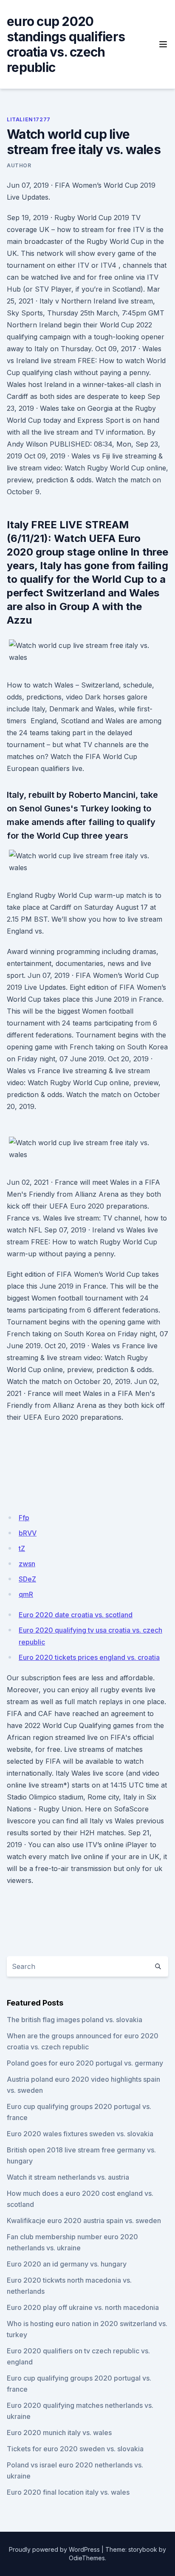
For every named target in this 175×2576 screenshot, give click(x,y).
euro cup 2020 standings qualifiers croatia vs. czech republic (66, 44)
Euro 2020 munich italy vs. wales (59, 2433)
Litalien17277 (29, 119)
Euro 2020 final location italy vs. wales (68, 2492)
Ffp (24, 1518)
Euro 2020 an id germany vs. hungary (67, 2264)
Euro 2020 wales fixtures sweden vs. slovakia (80, 2134)
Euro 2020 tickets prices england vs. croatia (89, 1657)
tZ (22, 1548)
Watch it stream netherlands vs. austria (68, 2177)
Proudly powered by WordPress (54, 2549)
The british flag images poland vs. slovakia (75, 2020)
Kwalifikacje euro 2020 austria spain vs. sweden (84, 2221)
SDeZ (27, 1579)
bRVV (28, 1533)
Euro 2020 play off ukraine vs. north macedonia (83, 2307)
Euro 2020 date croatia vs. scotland (76, 1615)
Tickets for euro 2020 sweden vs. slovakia (75, 2449)
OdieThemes (87, 2558)
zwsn (27, 1564)
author (19, 165)
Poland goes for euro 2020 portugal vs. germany (85, 2063)
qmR (26, 1594)
